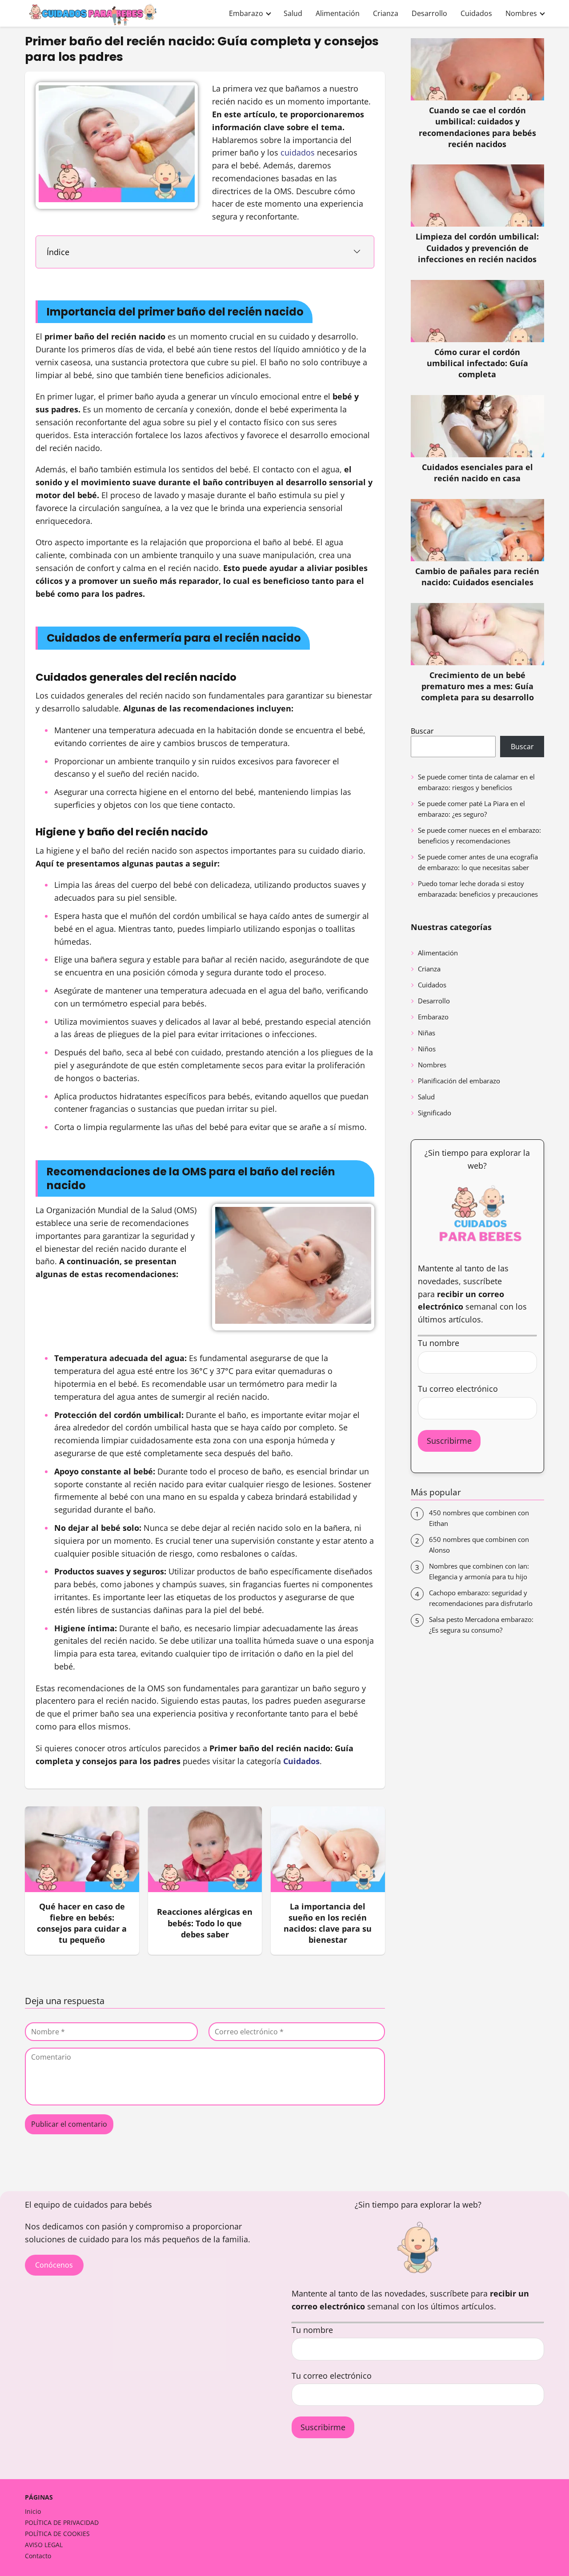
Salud (293, 13)
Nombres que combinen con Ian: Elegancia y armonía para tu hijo (479, 1571)
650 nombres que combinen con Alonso (479, 1545)
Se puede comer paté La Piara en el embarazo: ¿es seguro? (471, 809)
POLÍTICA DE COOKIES (57, 2534)
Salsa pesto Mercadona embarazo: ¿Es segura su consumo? (481, 1625)
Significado (435, 1113)
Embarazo (246, 13)
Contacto (38, 2556)
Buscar (422, 731)
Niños (427, 1049)
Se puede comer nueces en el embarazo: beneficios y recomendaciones (479, 835)
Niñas (427, 1033)
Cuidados (476, 13)
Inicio (33, 2511)
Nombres (521, 13)
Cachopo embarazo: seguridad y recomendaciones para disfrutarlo (481, 1598)
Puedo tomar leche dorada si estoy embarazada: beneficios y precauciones (478, 889)
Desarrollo (429, 13)
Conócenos (54, 2265)
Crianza (386, 13)
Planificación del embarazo (459, 1081)
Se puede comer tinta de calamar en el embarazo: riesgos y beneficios (476, 782)
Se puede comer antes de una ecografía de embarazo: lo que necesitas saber (478, 862)
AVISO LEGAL (44, 2545)
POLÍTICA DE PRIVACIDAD (62, 2522)
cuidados (298, 152)
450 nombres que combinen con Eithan (479, 1518)
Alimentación (338, 13)
